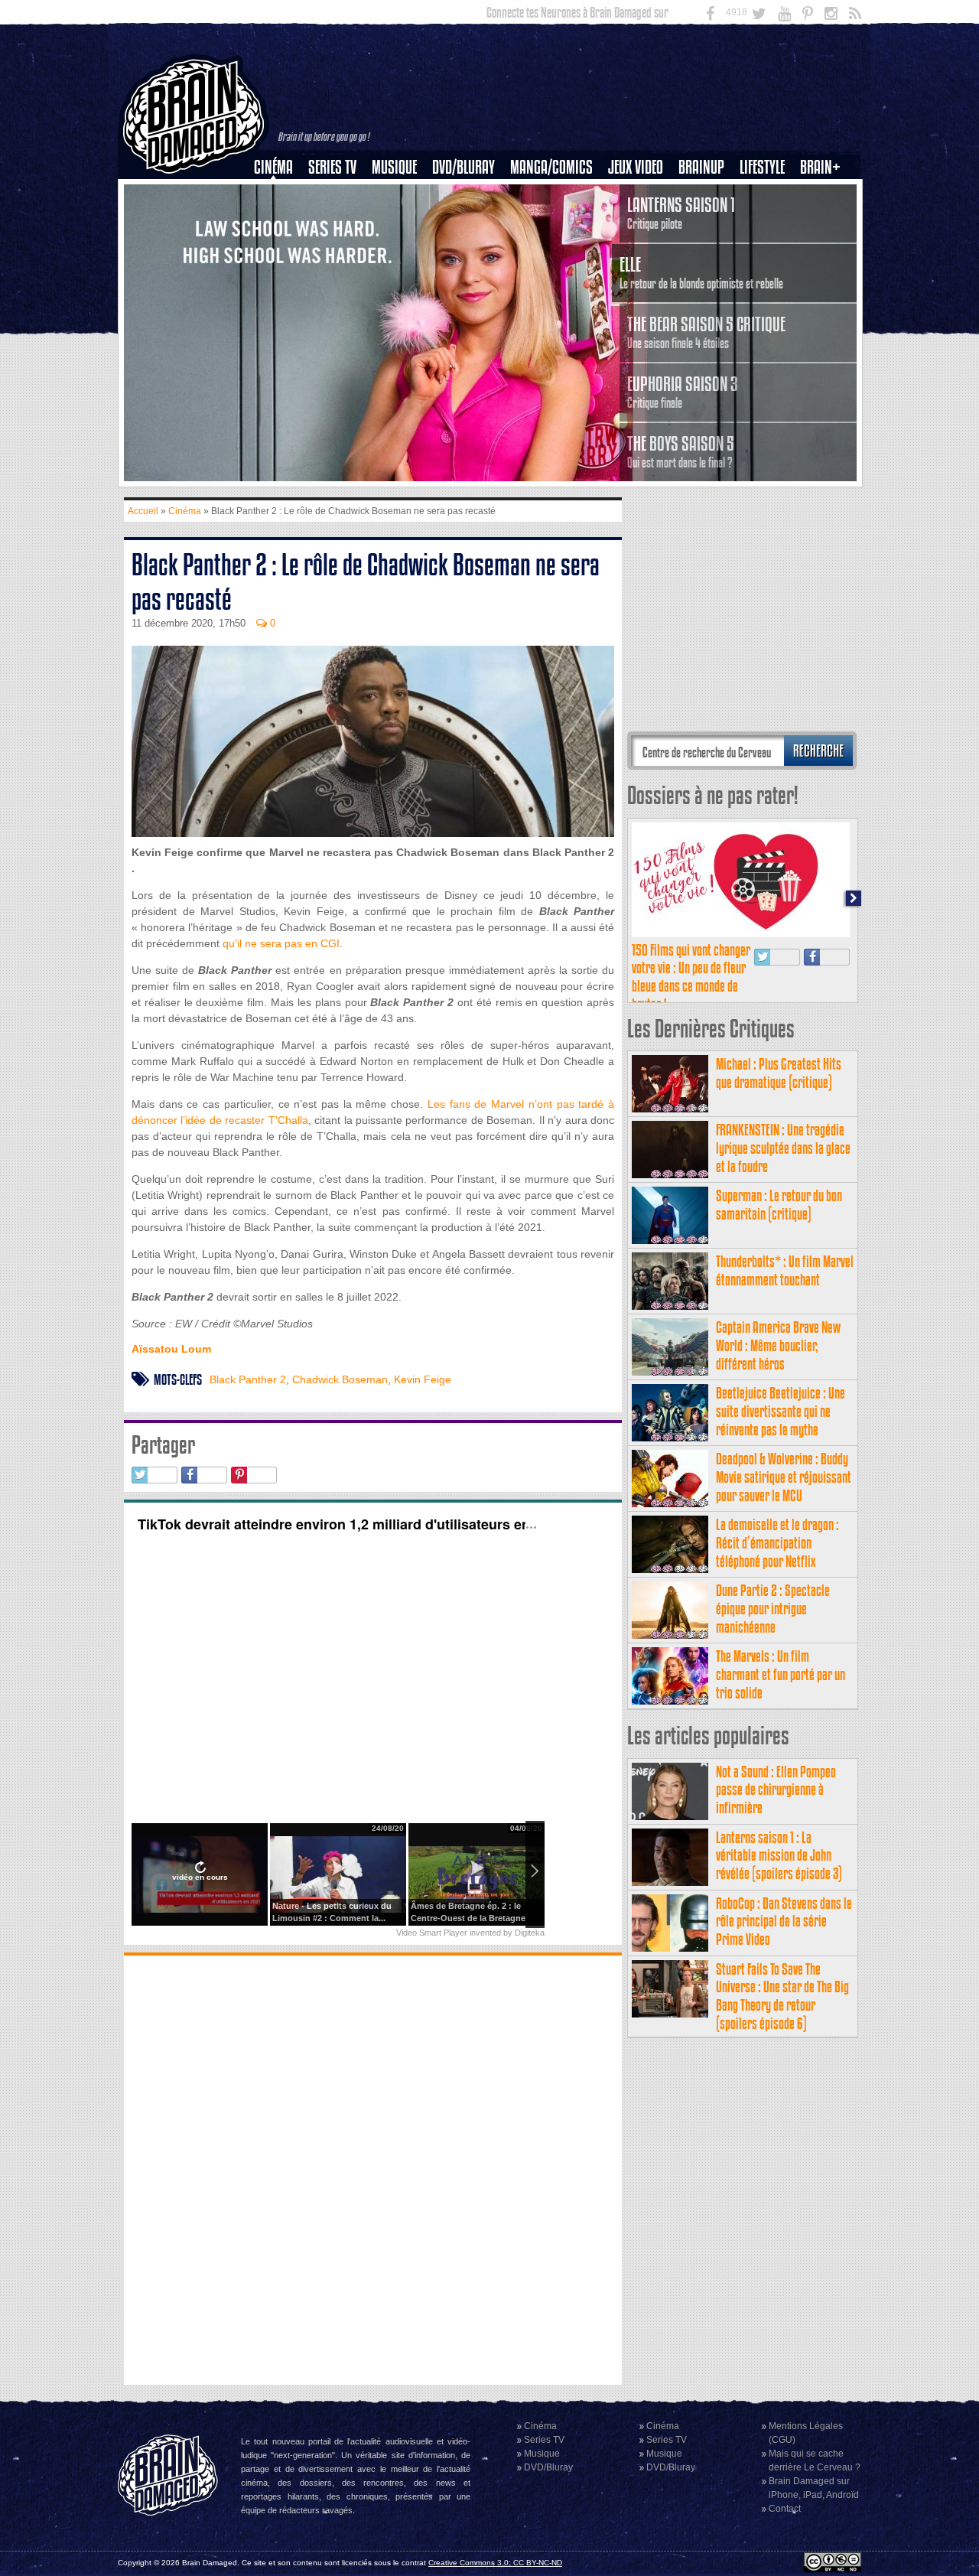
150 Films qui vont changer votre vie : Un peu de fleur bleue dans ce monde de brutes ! (691, 977)
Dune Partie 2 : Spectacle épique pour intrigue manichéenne (773, 1609)
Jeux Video (636, 167)
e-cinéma (280, 246)
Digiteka (530, 1933)
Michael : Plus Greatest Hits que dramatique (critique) (779, 1073)
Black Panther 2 (248, 1379)
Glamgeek (767, 220)
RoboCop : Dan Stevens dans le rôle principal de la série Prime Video (784, 1921)
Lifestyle (762, 167)
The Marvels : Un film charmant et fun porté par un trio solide (781, 1674)
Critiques (280, 194)
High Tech (767, 246)
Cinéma (273, 167)
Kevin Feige (423, 1379)
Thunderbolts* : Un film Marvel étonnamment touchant (785, 1270)
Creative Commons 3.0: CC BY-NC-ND (495, 2563)
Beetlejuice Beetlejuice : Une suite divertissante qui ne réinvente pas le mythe (781, 1411)
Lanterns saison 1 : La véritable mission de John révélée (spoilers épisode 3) (779, 1856)
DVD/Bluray (463, 167)
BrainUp (701, 167)
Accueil (143, 511)
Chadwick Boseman (340, 1379)
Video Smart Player (432, 1933)
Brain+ (820, 167)
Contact (785, 2509)
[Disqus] (373, 2168)
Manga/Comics (551, 167)
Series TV (332, 167)
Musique (394, 167)
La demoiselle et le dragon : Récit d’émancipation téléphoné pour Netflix (777, 1543)
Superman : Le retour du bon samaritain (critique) (779, 1205)
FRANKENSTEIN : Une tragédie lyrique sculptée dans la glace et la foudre (783, 1148)
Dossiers (279, 220)
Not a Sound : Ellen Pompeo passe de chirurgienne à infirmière (776, 1790)
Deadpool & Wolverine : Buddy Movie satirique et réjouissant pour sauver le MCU (784, 1477)
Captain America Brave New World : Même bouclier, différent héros (778, 1345)
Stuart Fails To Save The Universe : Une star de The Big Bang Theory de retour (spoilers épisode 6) (782, 1996)
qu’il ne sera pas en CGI (281, 943)
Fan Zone (825, 194)
